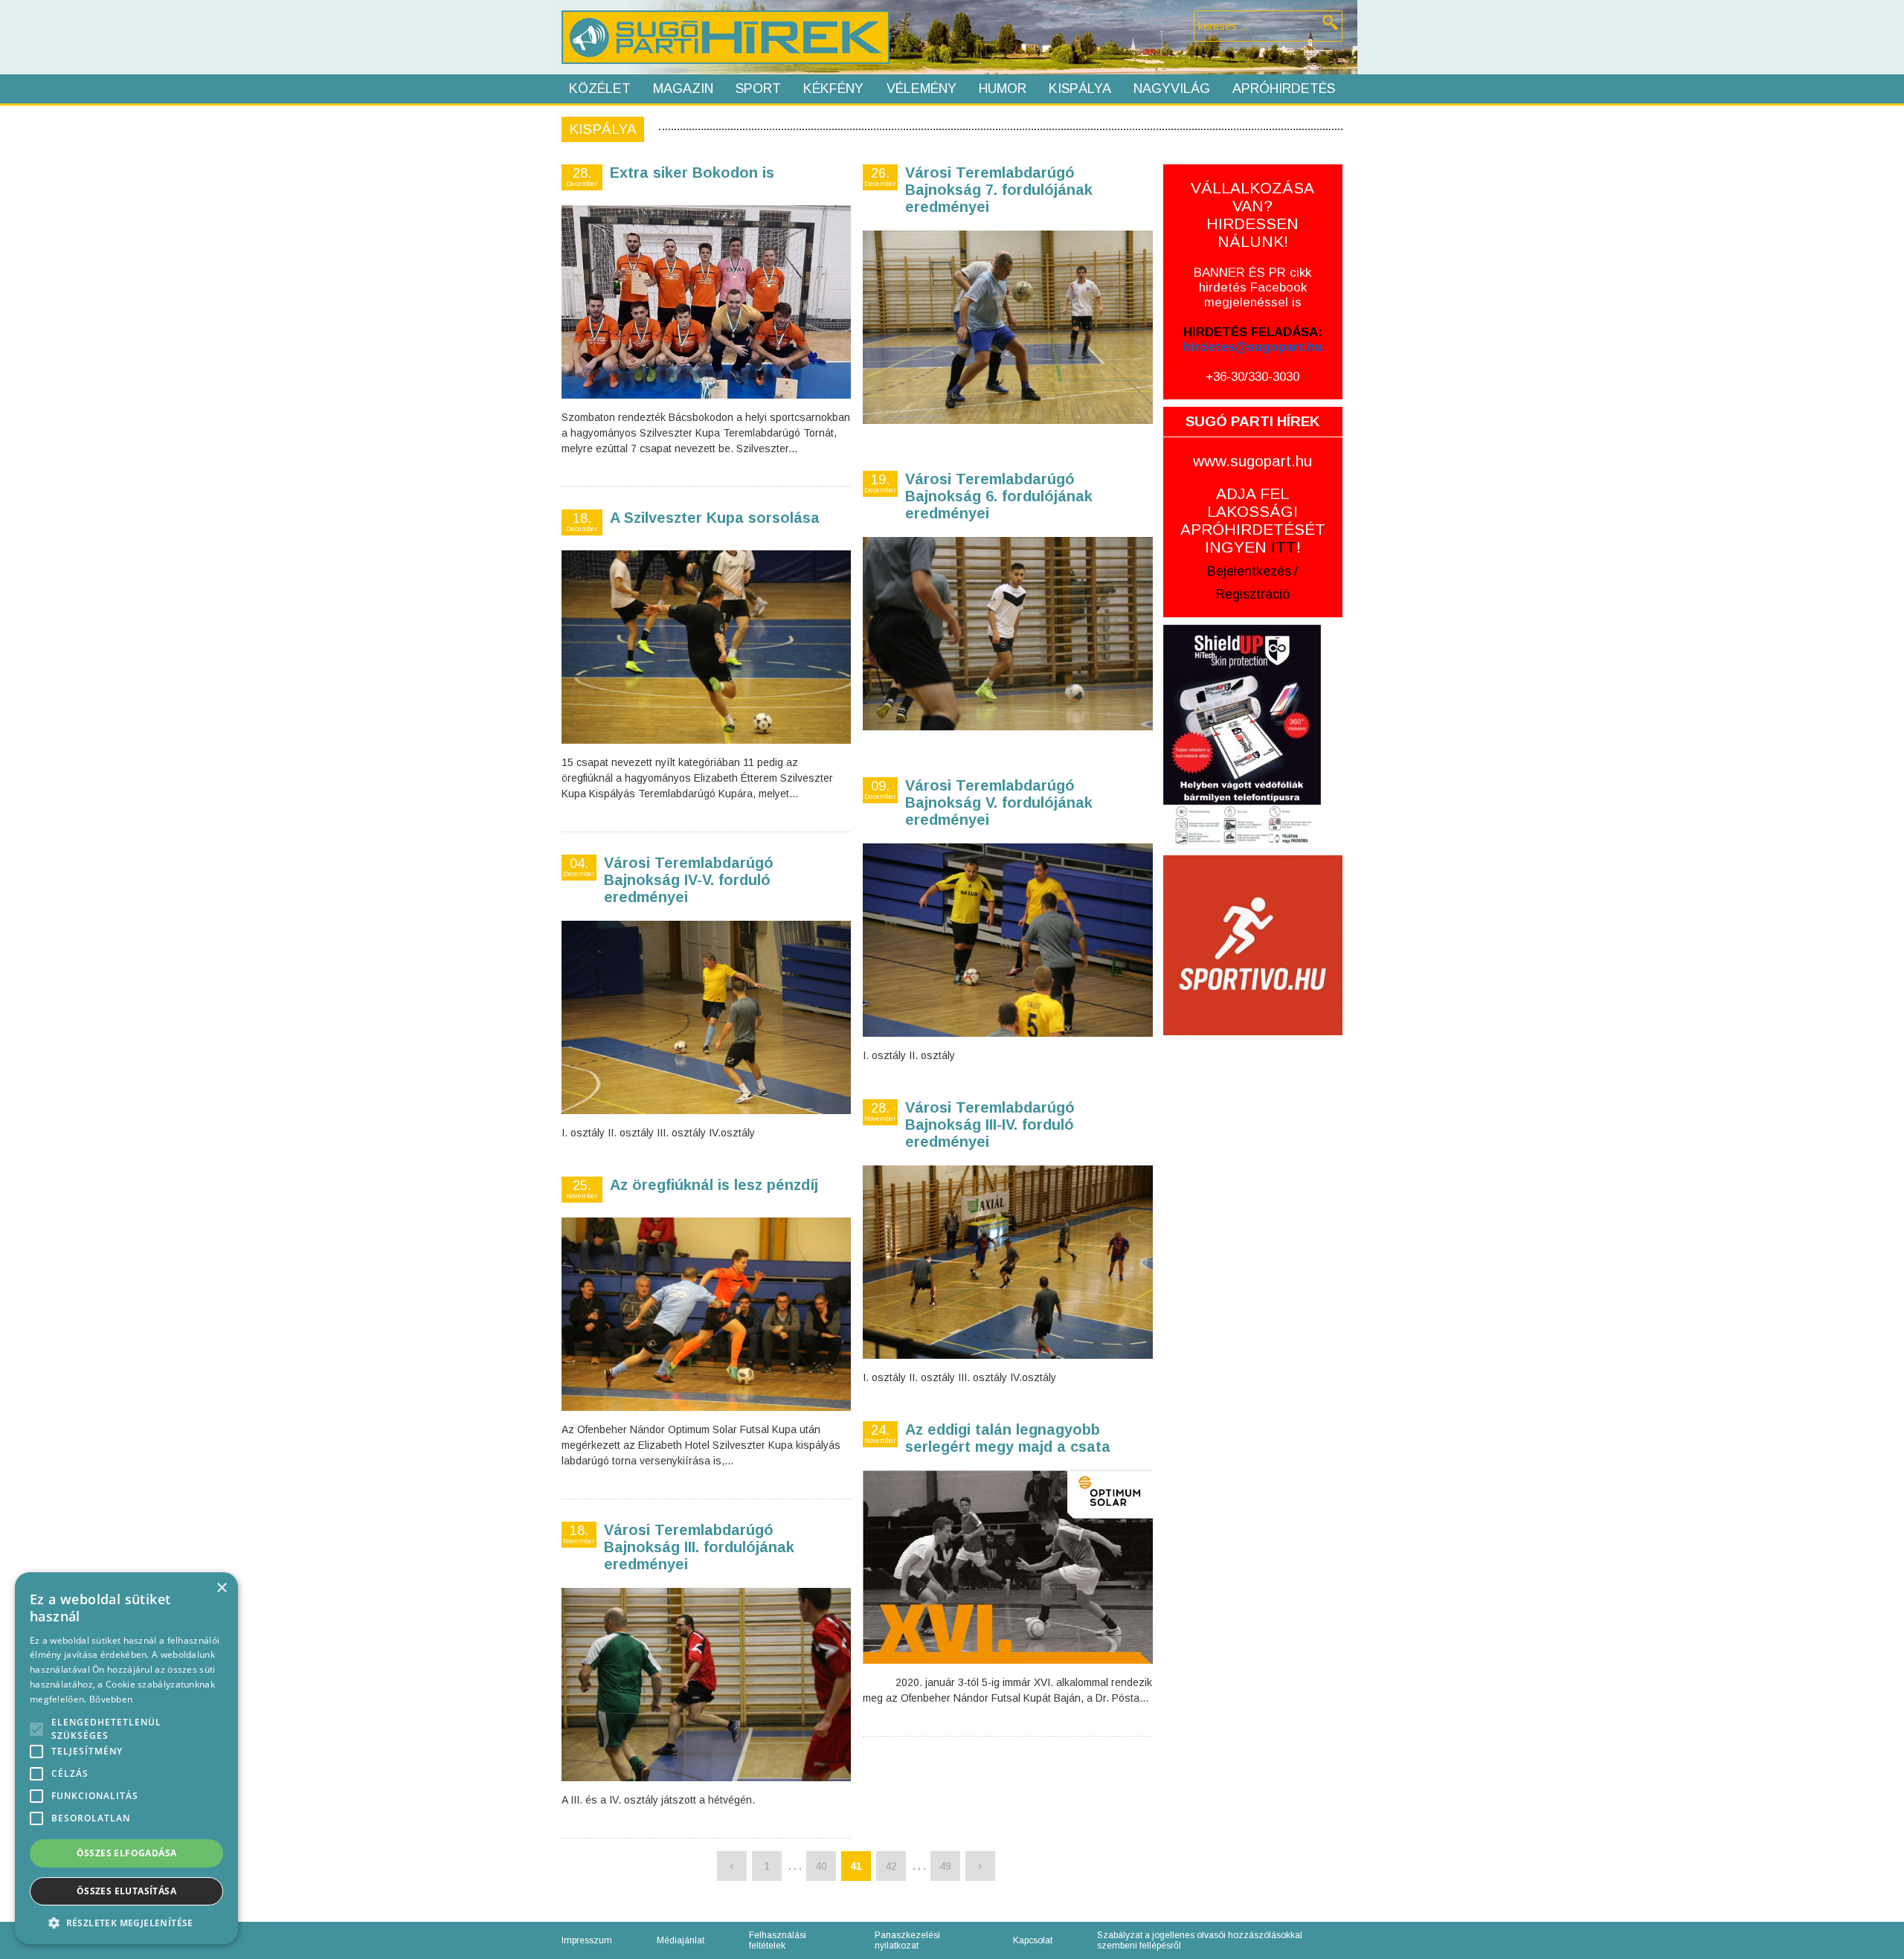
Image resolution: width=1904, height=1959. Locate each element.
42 (891, 1866)
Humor (1003, 89)
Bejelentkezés (1249, 571)
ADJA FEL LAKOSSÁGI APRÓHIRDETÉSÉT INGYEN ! (1253, 520)
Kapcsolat (1033, 1940)
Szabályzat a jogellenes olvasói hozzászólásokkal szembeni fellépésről (1200, 1940)
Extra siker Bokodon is (692, 173)
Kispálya (1080, 89)
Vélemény (922, 89)
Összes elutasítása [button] (126, 1891)
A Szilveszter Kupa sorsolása (715, 518)
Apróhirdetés (1284, 89)
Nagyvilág (1172, 89)
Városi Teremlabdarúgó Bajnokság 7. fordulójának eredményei (999, 190)
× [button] (221, 1588)
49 (945, 1866)
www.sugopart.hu (1252, 461)
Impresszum (587, 1940)
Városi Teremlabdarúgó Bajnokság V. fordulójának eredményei (999, 802)
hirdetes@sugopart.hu (1253, 347)
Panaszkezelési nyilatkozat (907, 1940)
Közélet (600, 89)
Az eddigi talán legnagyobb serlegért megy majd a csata (1008, 1438)
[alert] (126, 1758)
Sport (758, 89)
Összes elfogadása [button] (127, 1853)
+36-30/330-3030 (1252, 377)
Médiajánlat (681, 1940)
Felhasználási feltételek (778, 1940)
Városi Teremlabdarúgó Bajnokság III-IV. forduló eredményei (990, 1125)
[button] (126, 1922)
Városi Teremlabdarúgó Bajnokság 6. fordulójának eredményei (999, 496)
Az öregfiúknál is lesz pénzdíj (714, 1185)
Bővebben (111, 1699)
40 (821, 1866)
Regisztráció (1253, 594)
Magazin (683, 89)
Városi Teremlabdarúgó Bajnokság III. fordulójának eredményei (699, 1547)
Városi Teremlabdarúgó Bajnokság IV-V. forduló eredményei (689, 880)
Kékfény (833, 89)
